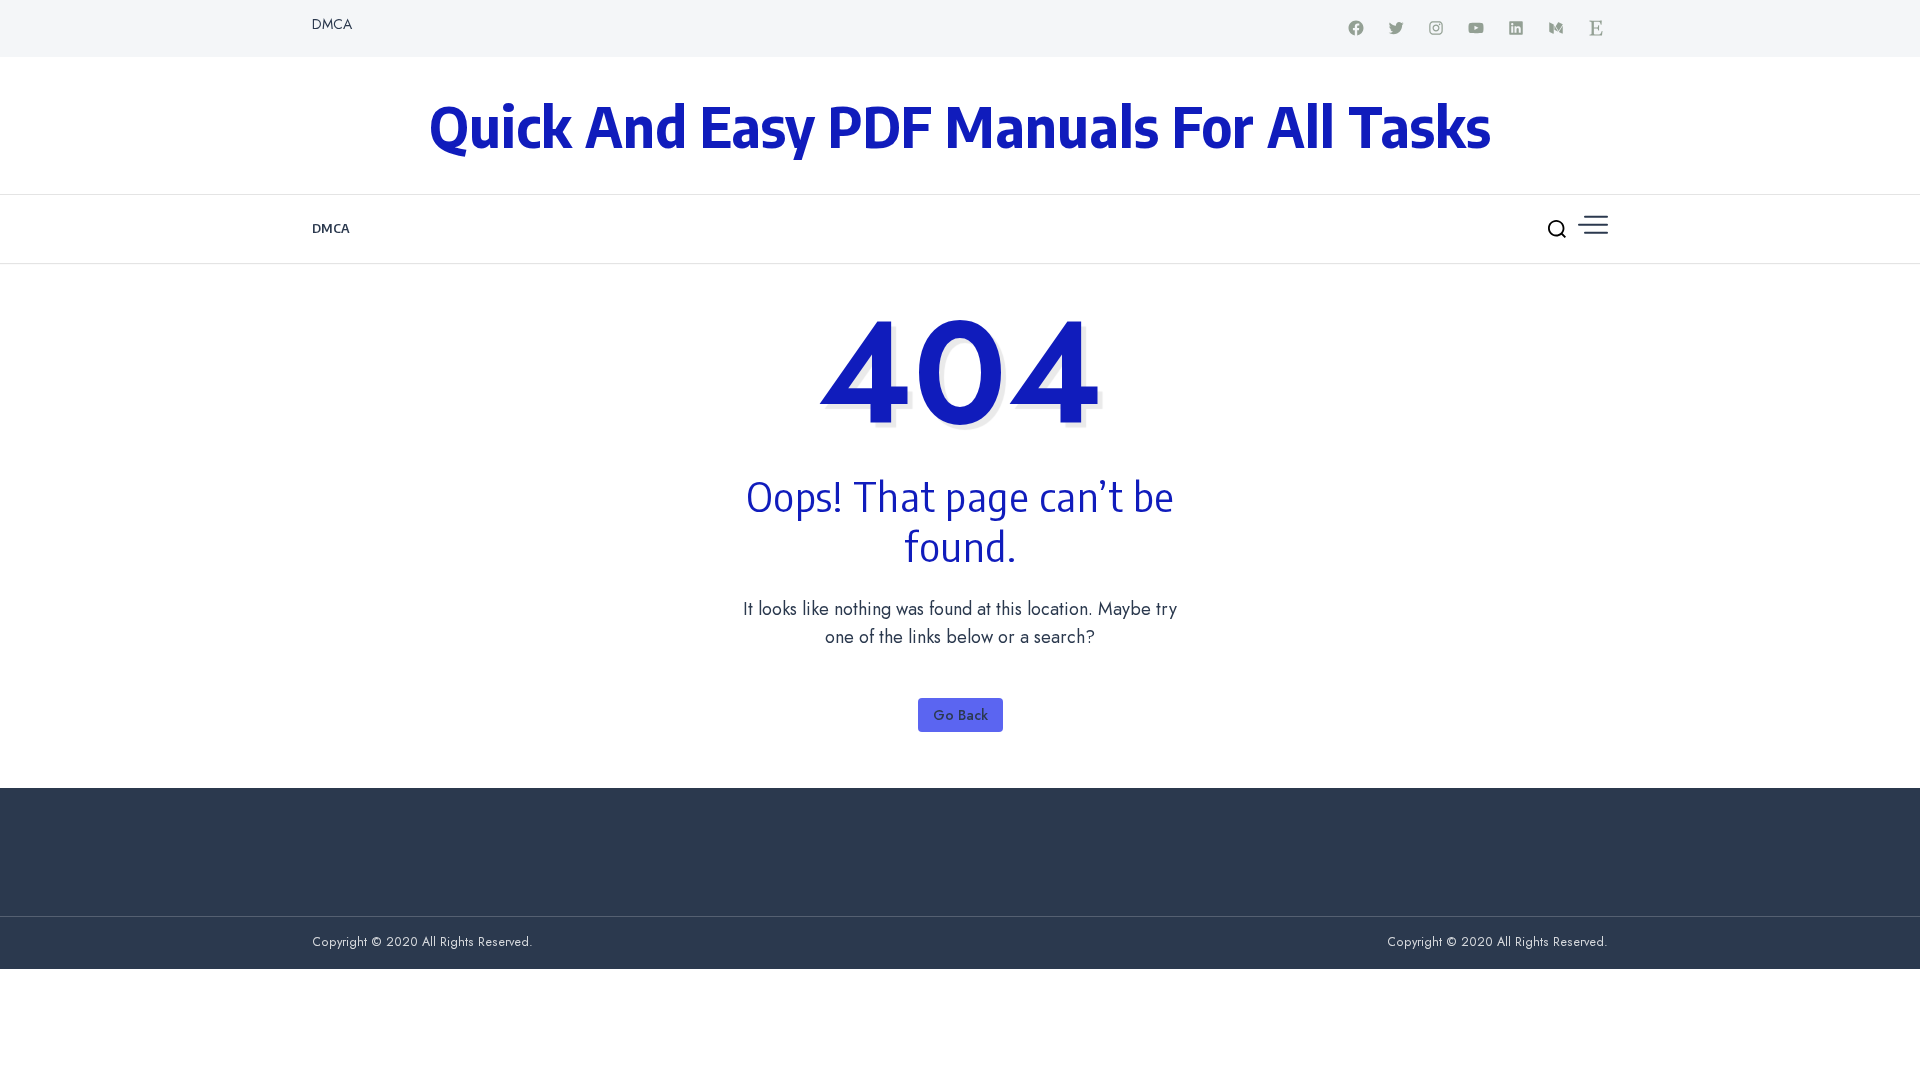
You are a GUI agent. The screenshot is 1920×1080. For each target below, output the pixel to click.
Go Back (960, 715)
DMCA (332, 24)
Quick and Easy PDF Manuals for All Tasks (960, 125)
